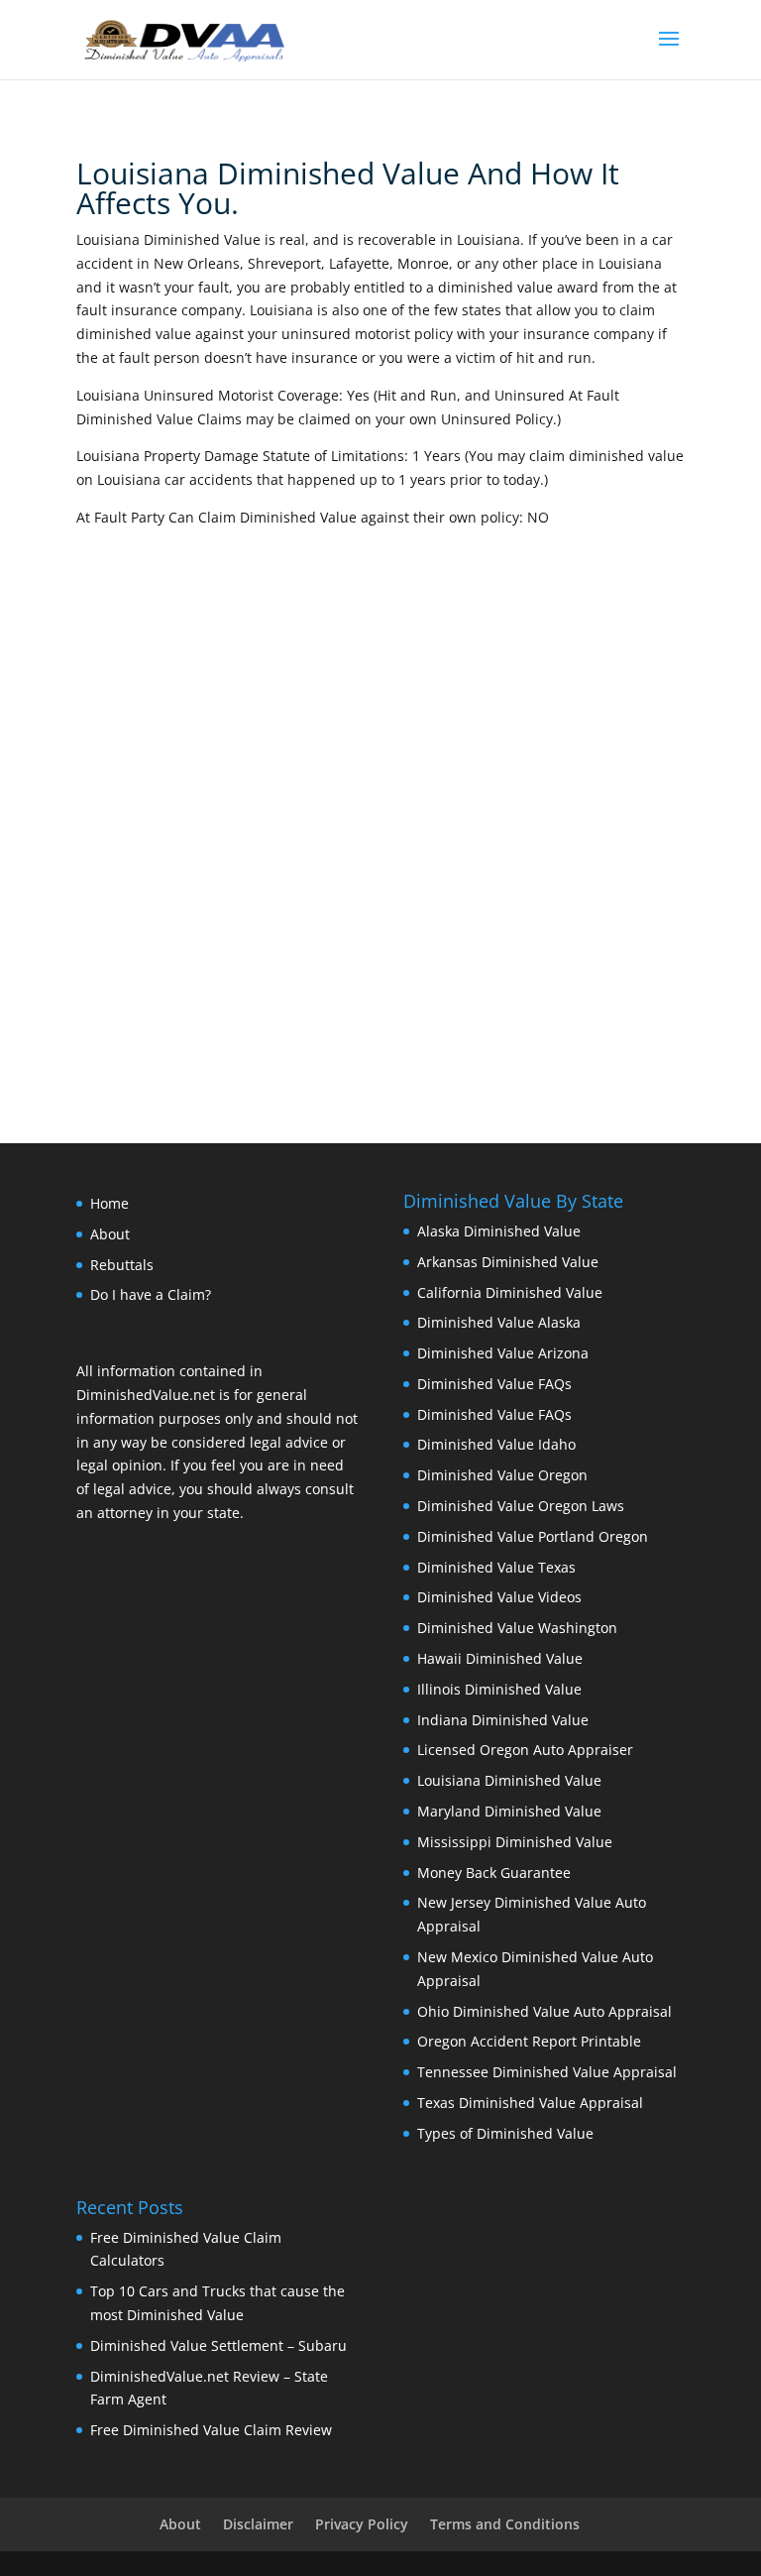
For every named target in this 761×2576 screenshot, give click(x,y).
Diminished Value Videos (499, 1597)
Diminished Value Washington (517, 1628)
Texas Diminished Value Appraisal (530, 2103)
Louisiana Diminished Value (509, 1780)
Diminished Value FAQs (494, 1384)
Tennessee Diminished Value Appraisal (547, 2072)
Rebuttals (122, 1265)
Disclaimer (258, 2524)
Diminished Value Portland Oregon (533, 1536)
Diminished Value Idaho (496, 1444)
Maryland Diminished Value (509, 1811)
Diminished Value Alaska (499, 1322)
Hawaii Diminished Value (500, 1658)
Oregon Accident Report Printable (529, 2041)
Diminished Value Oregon (502, 1475)
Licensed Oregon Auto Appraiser (525, 1750)
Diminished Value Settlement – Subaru (218, 2345)
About (110, 1234)
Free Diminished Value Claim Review (211, 2430)
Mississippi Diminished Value (515, 1842)
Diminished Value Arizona (503, 1353)
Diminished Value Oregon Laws (521, 1506)
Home (109, 1203)
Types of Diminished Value (505, 2133)
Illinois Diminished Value (499, 1689)
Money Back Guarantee (494, 1873)
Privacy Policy (362, 2524)
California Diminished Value (510, 1292)
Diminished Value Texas (496, 1567)
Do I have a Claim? (151, 1294)
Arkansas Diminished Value (508, 1262)
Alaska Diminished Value (499, 1231)
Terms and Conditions (505, 2524)
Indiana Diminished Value (503, 1720)
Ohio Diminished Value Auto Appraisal (544, 2011)
